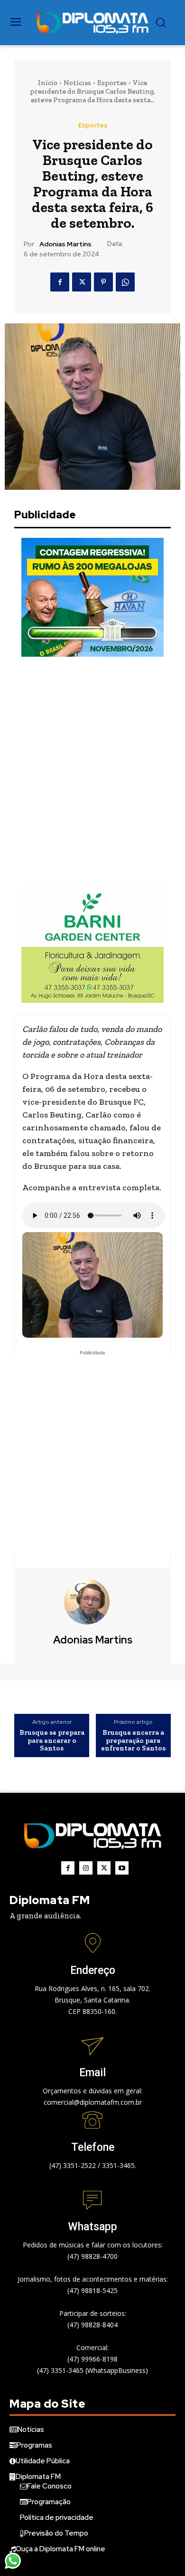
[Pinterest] (103, 282)
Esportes (112, 83)
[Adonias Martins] (92, 1602)
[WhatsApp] (125, 282)
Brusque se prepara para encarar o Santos (52, 1740)
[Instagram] (86, 1868)
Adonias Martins (65, 244)
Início (48, 83)
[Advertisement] (92, 770)
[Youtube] (122, 1868)
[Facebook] (60, 282)
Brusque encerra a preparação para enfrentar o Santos (133, 1740)
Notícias (77, 83)
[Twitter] (82, 282)
